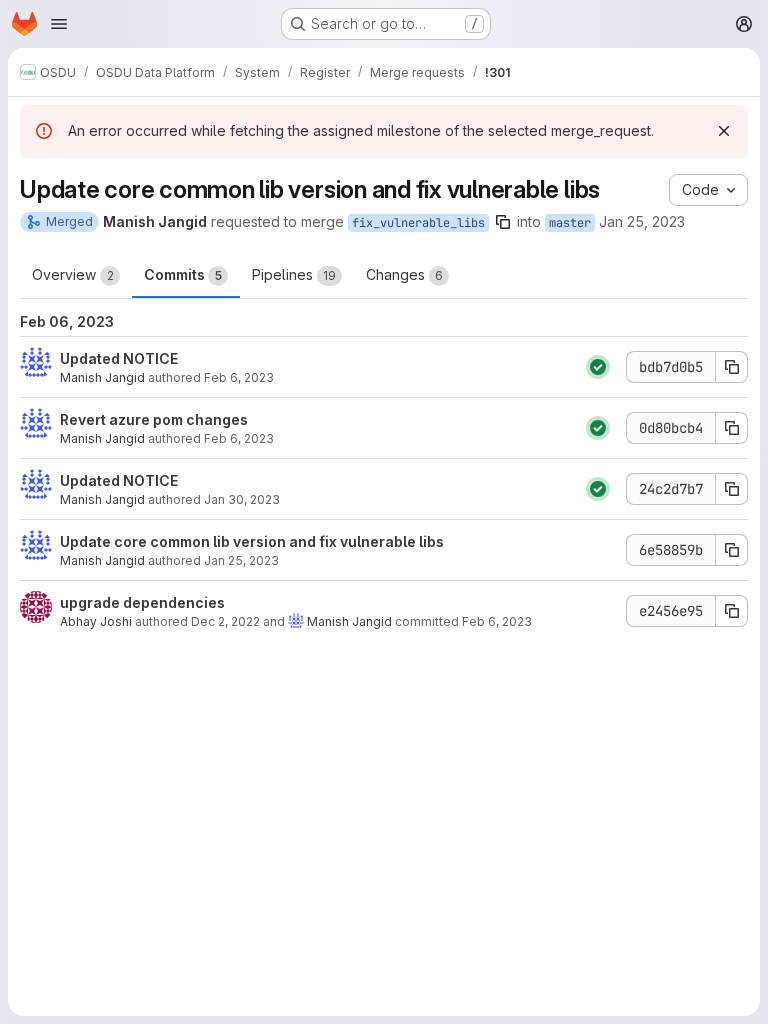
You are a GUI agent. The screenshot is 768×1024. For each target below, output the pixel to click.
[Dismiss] (724, 131)
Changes (404, 274)
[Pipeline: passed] (598, 367)
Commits (183, 274)
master (570, 223)
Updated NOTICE (119, 358)
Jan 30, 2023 (242, 499)
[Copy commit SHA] (732, 367)
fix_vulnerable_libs (418, 223)
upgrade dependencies (142, 602)
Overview (73, 274)
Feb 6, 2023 (239, 377)
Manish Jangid (102, 377)
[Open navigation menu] (59, 24)
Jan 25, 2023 (642, 221)
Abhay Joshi (96, 621)
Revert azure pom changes (154, 419)
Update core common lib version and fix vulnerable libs (252, 541)
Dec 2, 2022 (225, 621)
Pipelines (294, 274)
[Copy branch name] (503, 222)
